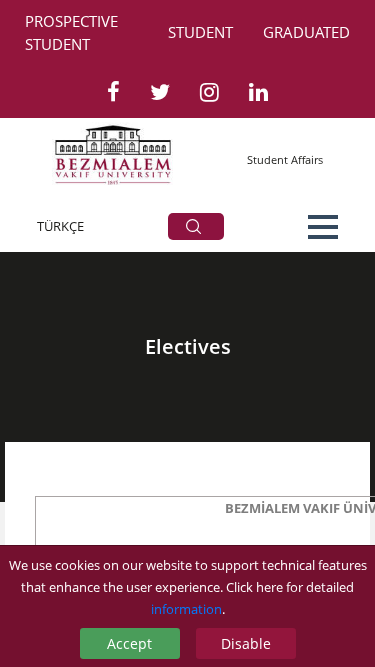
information (186, 609)
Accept (129, 643)
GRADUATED (306, 32)
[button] (323, 227)
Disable (246, 643)
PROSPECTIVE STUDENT (71, 32)
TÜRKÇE (60, 226)
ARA (196, 226)
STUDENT (200, 32)
